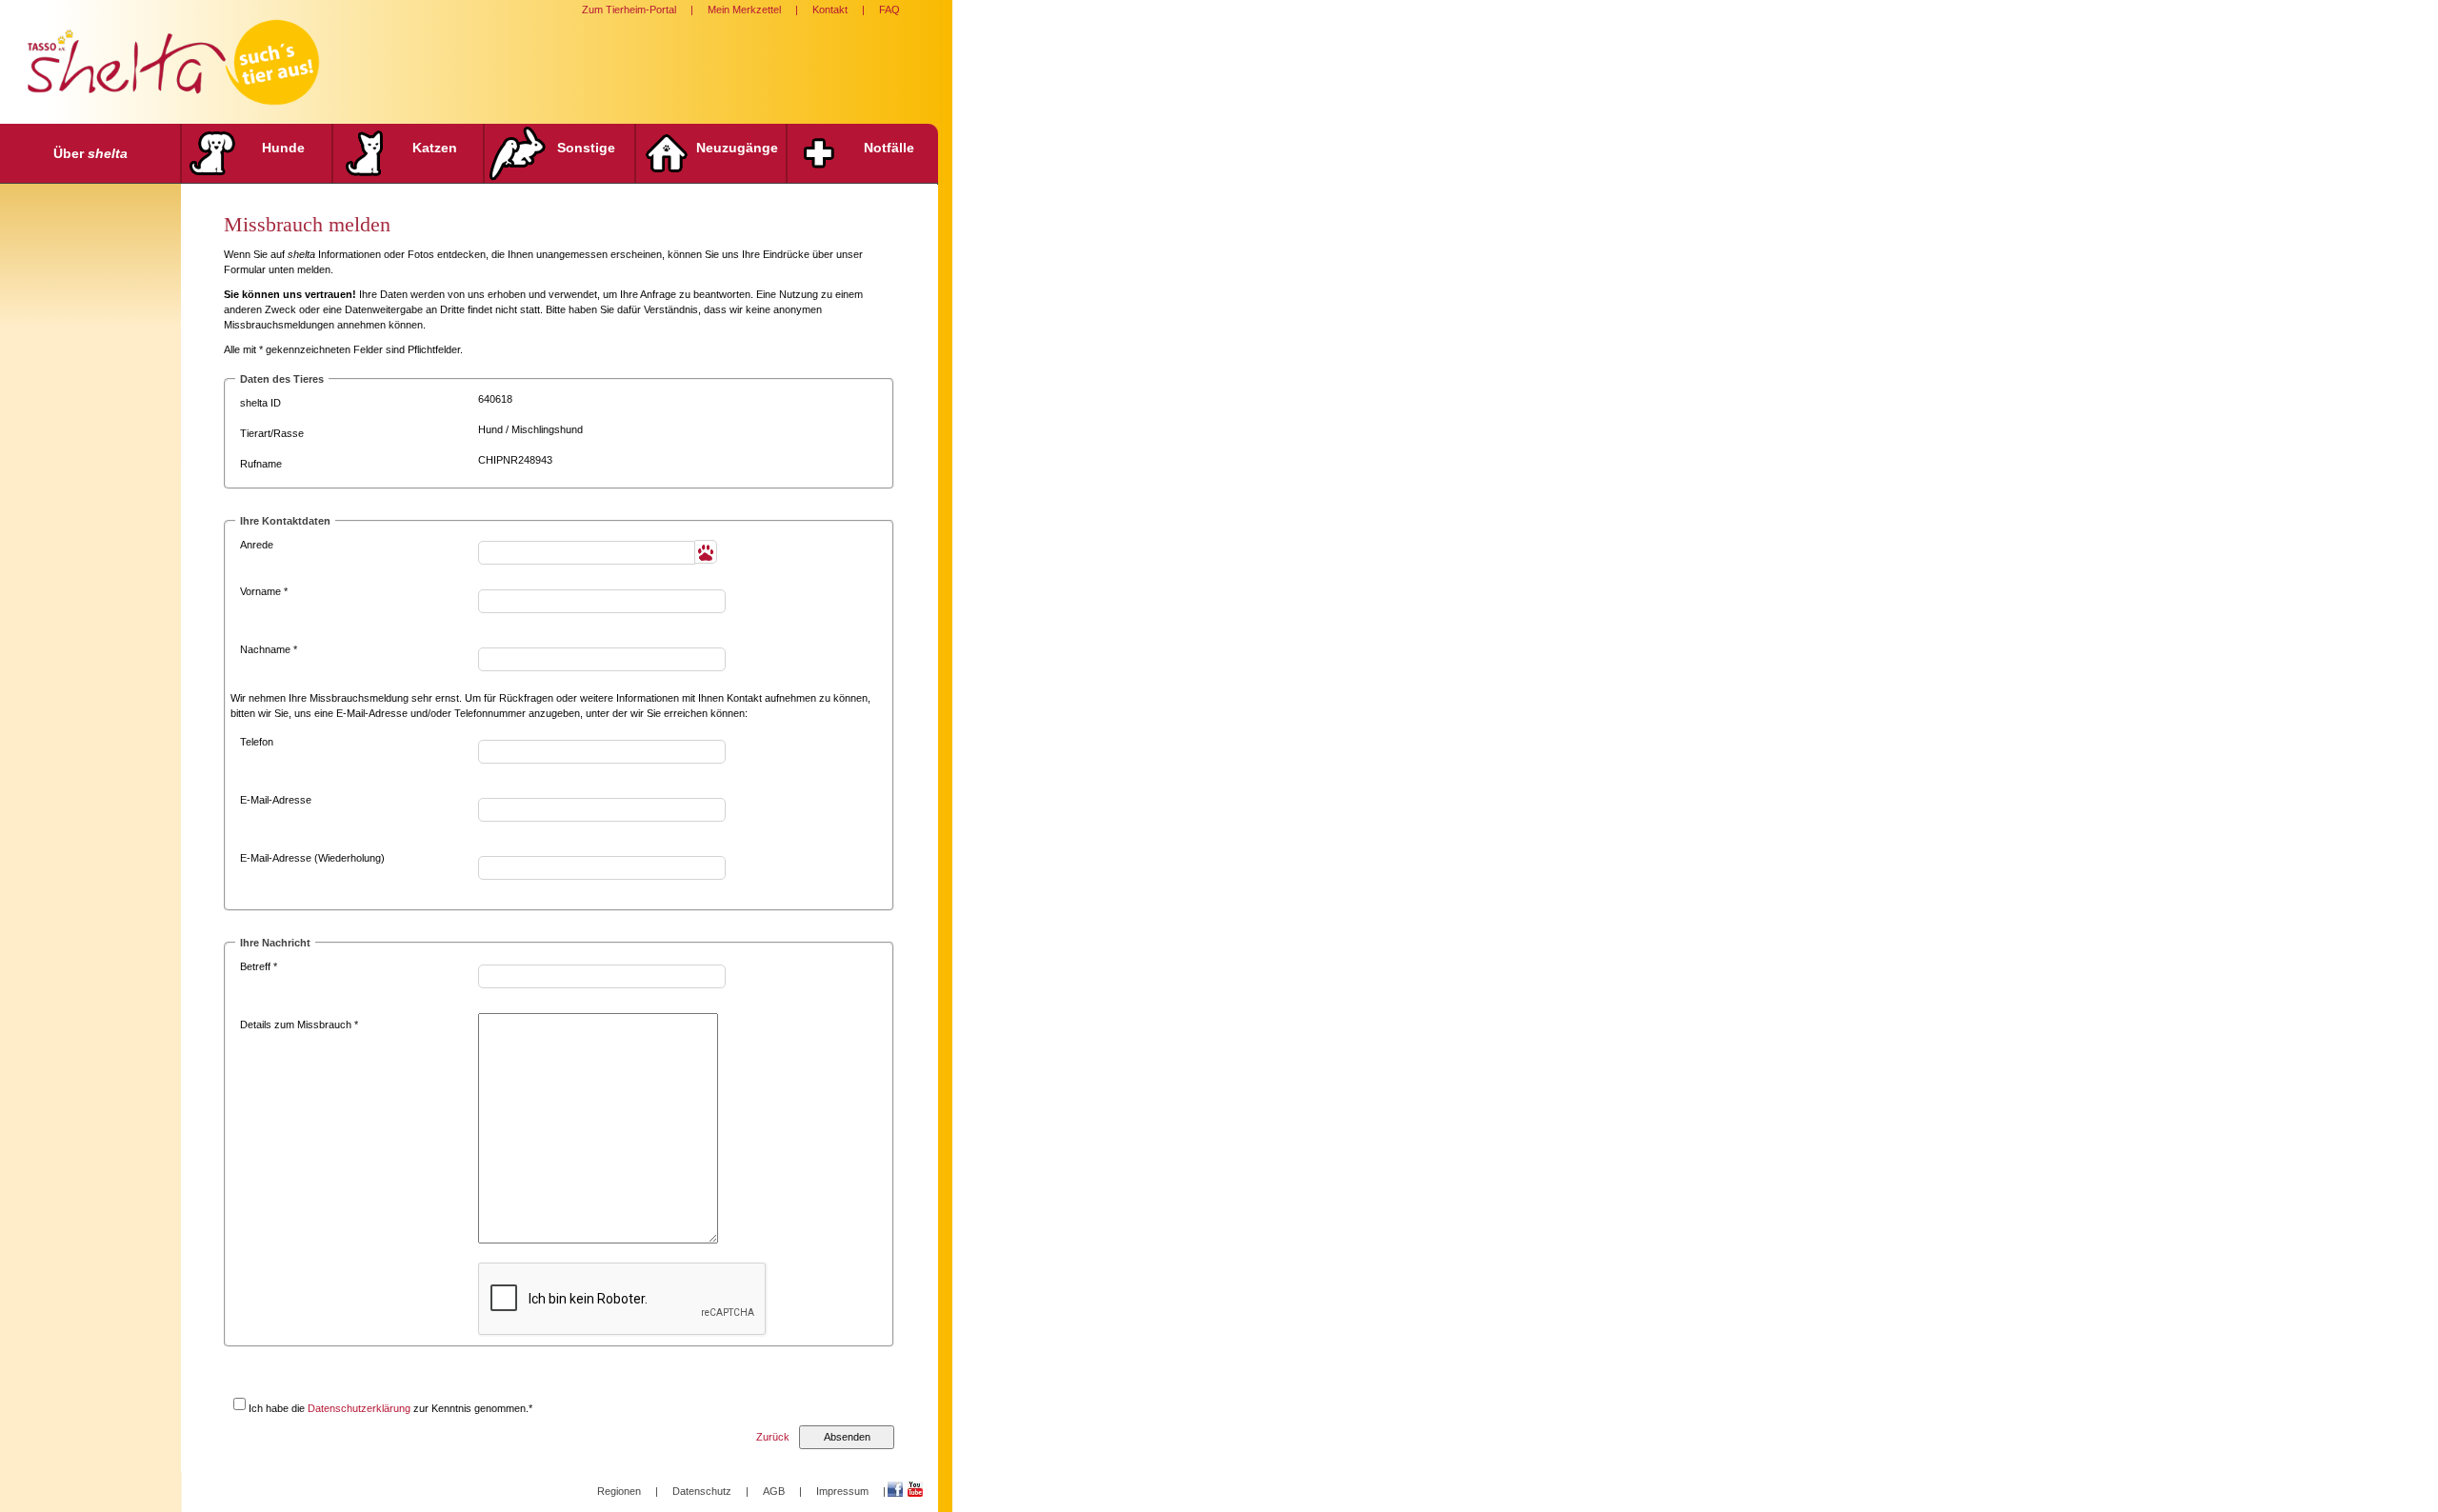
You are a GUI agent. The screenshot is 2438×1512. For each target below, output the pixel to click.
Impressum (842, 1491)
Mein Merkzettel (744, 10)
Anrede (257, 545)
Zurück (773, 1437)
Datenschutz (702, 1491)
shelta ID (260, 403)
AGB (774, 1491)
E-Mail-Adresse (276, 800)
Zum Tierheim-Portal (629, 10)
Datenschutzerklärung (359, 1408)
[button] (706, 552)
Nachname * (269, 649)
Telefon (257, 742)
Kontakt (830, 10)
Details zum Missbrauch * (299, 1025)
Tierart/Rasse (272, 433)
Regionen (619, 1491)
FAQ (889, 10)
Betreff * (259, 966)
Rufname (261, 464)
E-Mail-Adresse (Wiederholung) (312, 858)
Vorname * (264, 591)
